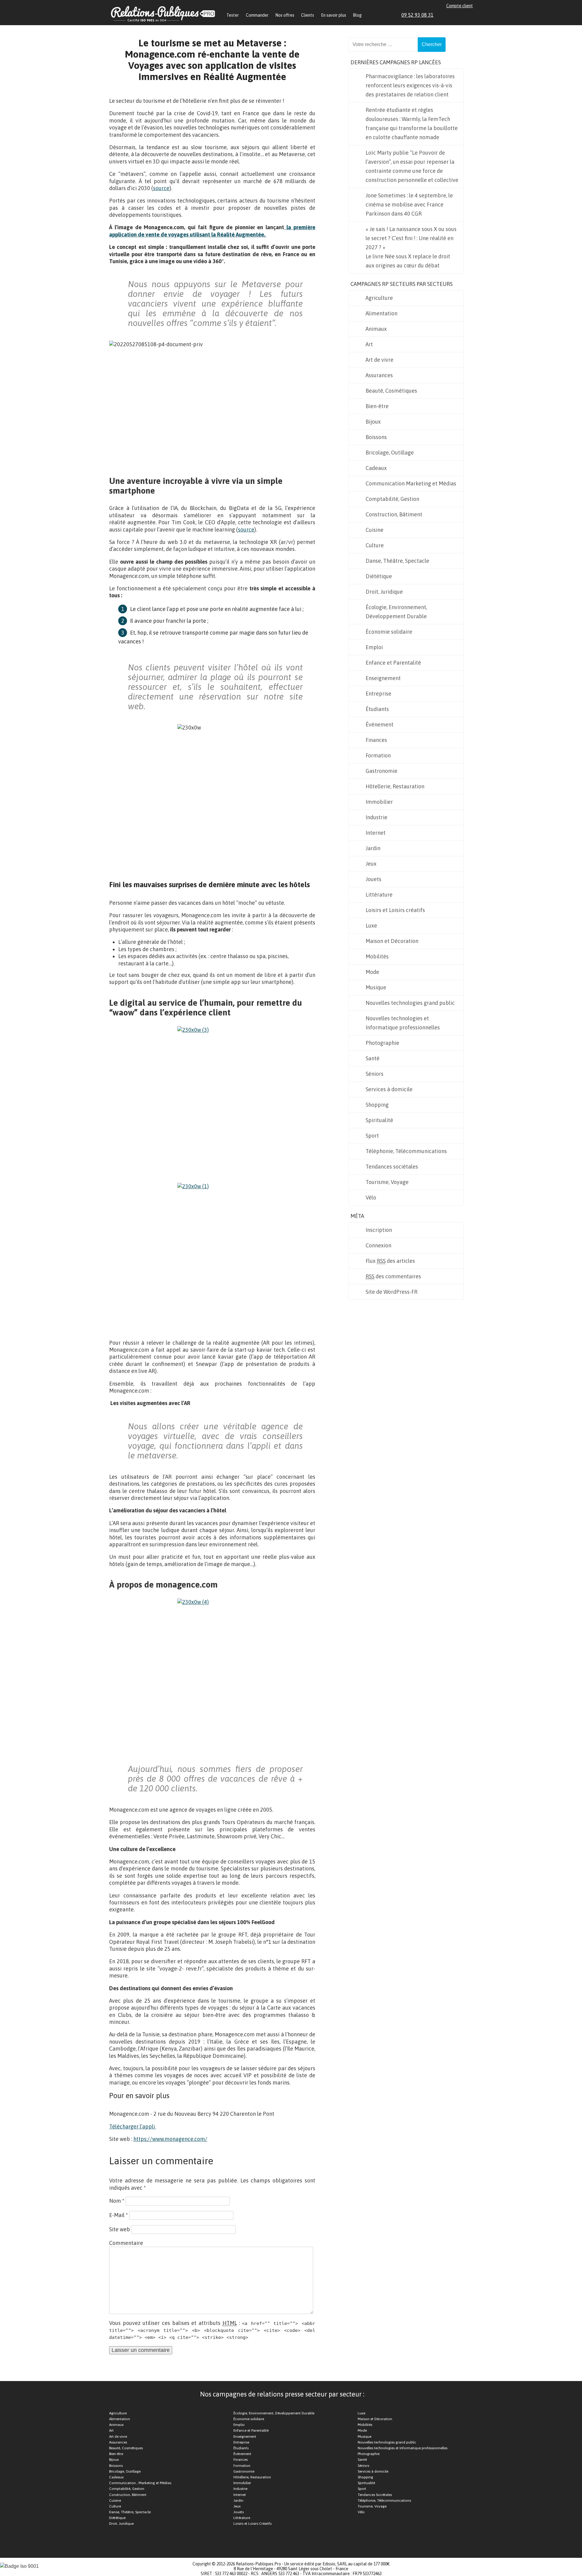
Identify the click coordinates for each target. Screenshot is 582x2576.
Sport (372, 1136)
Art (369, 344)
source (161, 188)
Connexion (378, 1245)
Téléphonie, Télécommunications (406, 1151)
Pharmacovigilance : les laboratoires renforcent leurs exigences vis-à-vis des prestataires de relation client (410, 85)
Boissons (376, 437)
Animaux (376, 329)
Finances (376, 740)
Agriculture (379, 298)
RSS (470, 15)
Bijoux (373, 422)
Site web (120, 2229)
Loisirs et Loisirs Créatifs (253, 2524)
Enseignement (383, 678)
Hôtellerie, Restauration (395, 786)
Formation (378, 755)
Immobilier (379, 802)
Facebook (449, 15)
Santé (373, 1058)
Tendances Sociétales (375, 2495)
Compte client (460, 6)
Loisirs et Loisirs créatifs (395, 910)
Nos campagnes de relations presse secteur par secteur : (282, 2394)
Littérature (379, 895)
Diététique (379, 576)
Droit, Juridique (384, 592)
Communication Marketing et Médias (411, 483)
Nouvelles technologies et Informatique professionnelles (403, 1023)
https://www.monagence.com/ (170, 2139)
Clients (308, 15)
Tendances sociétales (392, 1167)
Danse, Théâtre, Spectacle (397, 561)
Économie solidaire (389, 632)
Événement (380, 724)
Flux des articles (390, 1261)
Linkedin (442, 15)
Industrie (376, 817)
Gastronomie (381, 771)
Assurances (379, 375)
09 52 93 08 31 (417, 15)
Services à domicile (389, 1089)
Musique (376, 987)
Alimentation (381, 313)
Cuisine (375, 530)
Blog (357, 15)
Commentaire (126, 2243)
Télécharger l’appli (133, 2127)
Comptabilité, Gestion (392, 499)
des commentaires (393, 1276)
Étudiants (377, 709)
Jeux (371, 864)
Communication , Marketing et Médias (140, 2483)
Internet (376, 833)
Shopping (377, 1105)
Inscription (379, 1230)
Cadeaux (376, 468)
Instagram (463, 15)
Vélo (371, 1197)
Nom (117, 2201)
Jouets (373, 879)
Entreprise (378, 694)
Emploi (374, 647)
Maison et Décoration (392, 941)
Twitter (456, 15)
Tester (233, 15)
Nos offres (285, 15)
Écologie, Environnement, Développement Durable (396, 612)
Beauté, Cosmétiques (391, 391)
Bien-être (377, 406)
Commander (257, 15)
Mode (372, 972)
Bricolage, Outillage (390, 453)
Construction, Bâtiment (394, 514)
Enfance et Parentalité (393, 663)
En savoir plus (334, 15)
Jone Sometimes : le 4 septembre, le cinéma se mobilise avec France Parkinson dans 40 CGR (409, 205)
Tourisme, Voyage (387, 1182)
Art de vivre (380, 360)
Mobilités (377, 956)
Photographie (382, 1043)
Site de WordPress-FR (391, 1292)
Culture (375, 545)
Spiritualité (379, 1120)
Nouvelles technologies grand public (410, 1003)
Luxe (371, 926)
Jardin (373, 848)
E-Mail (119, 2215)
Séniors (375, 1074)
